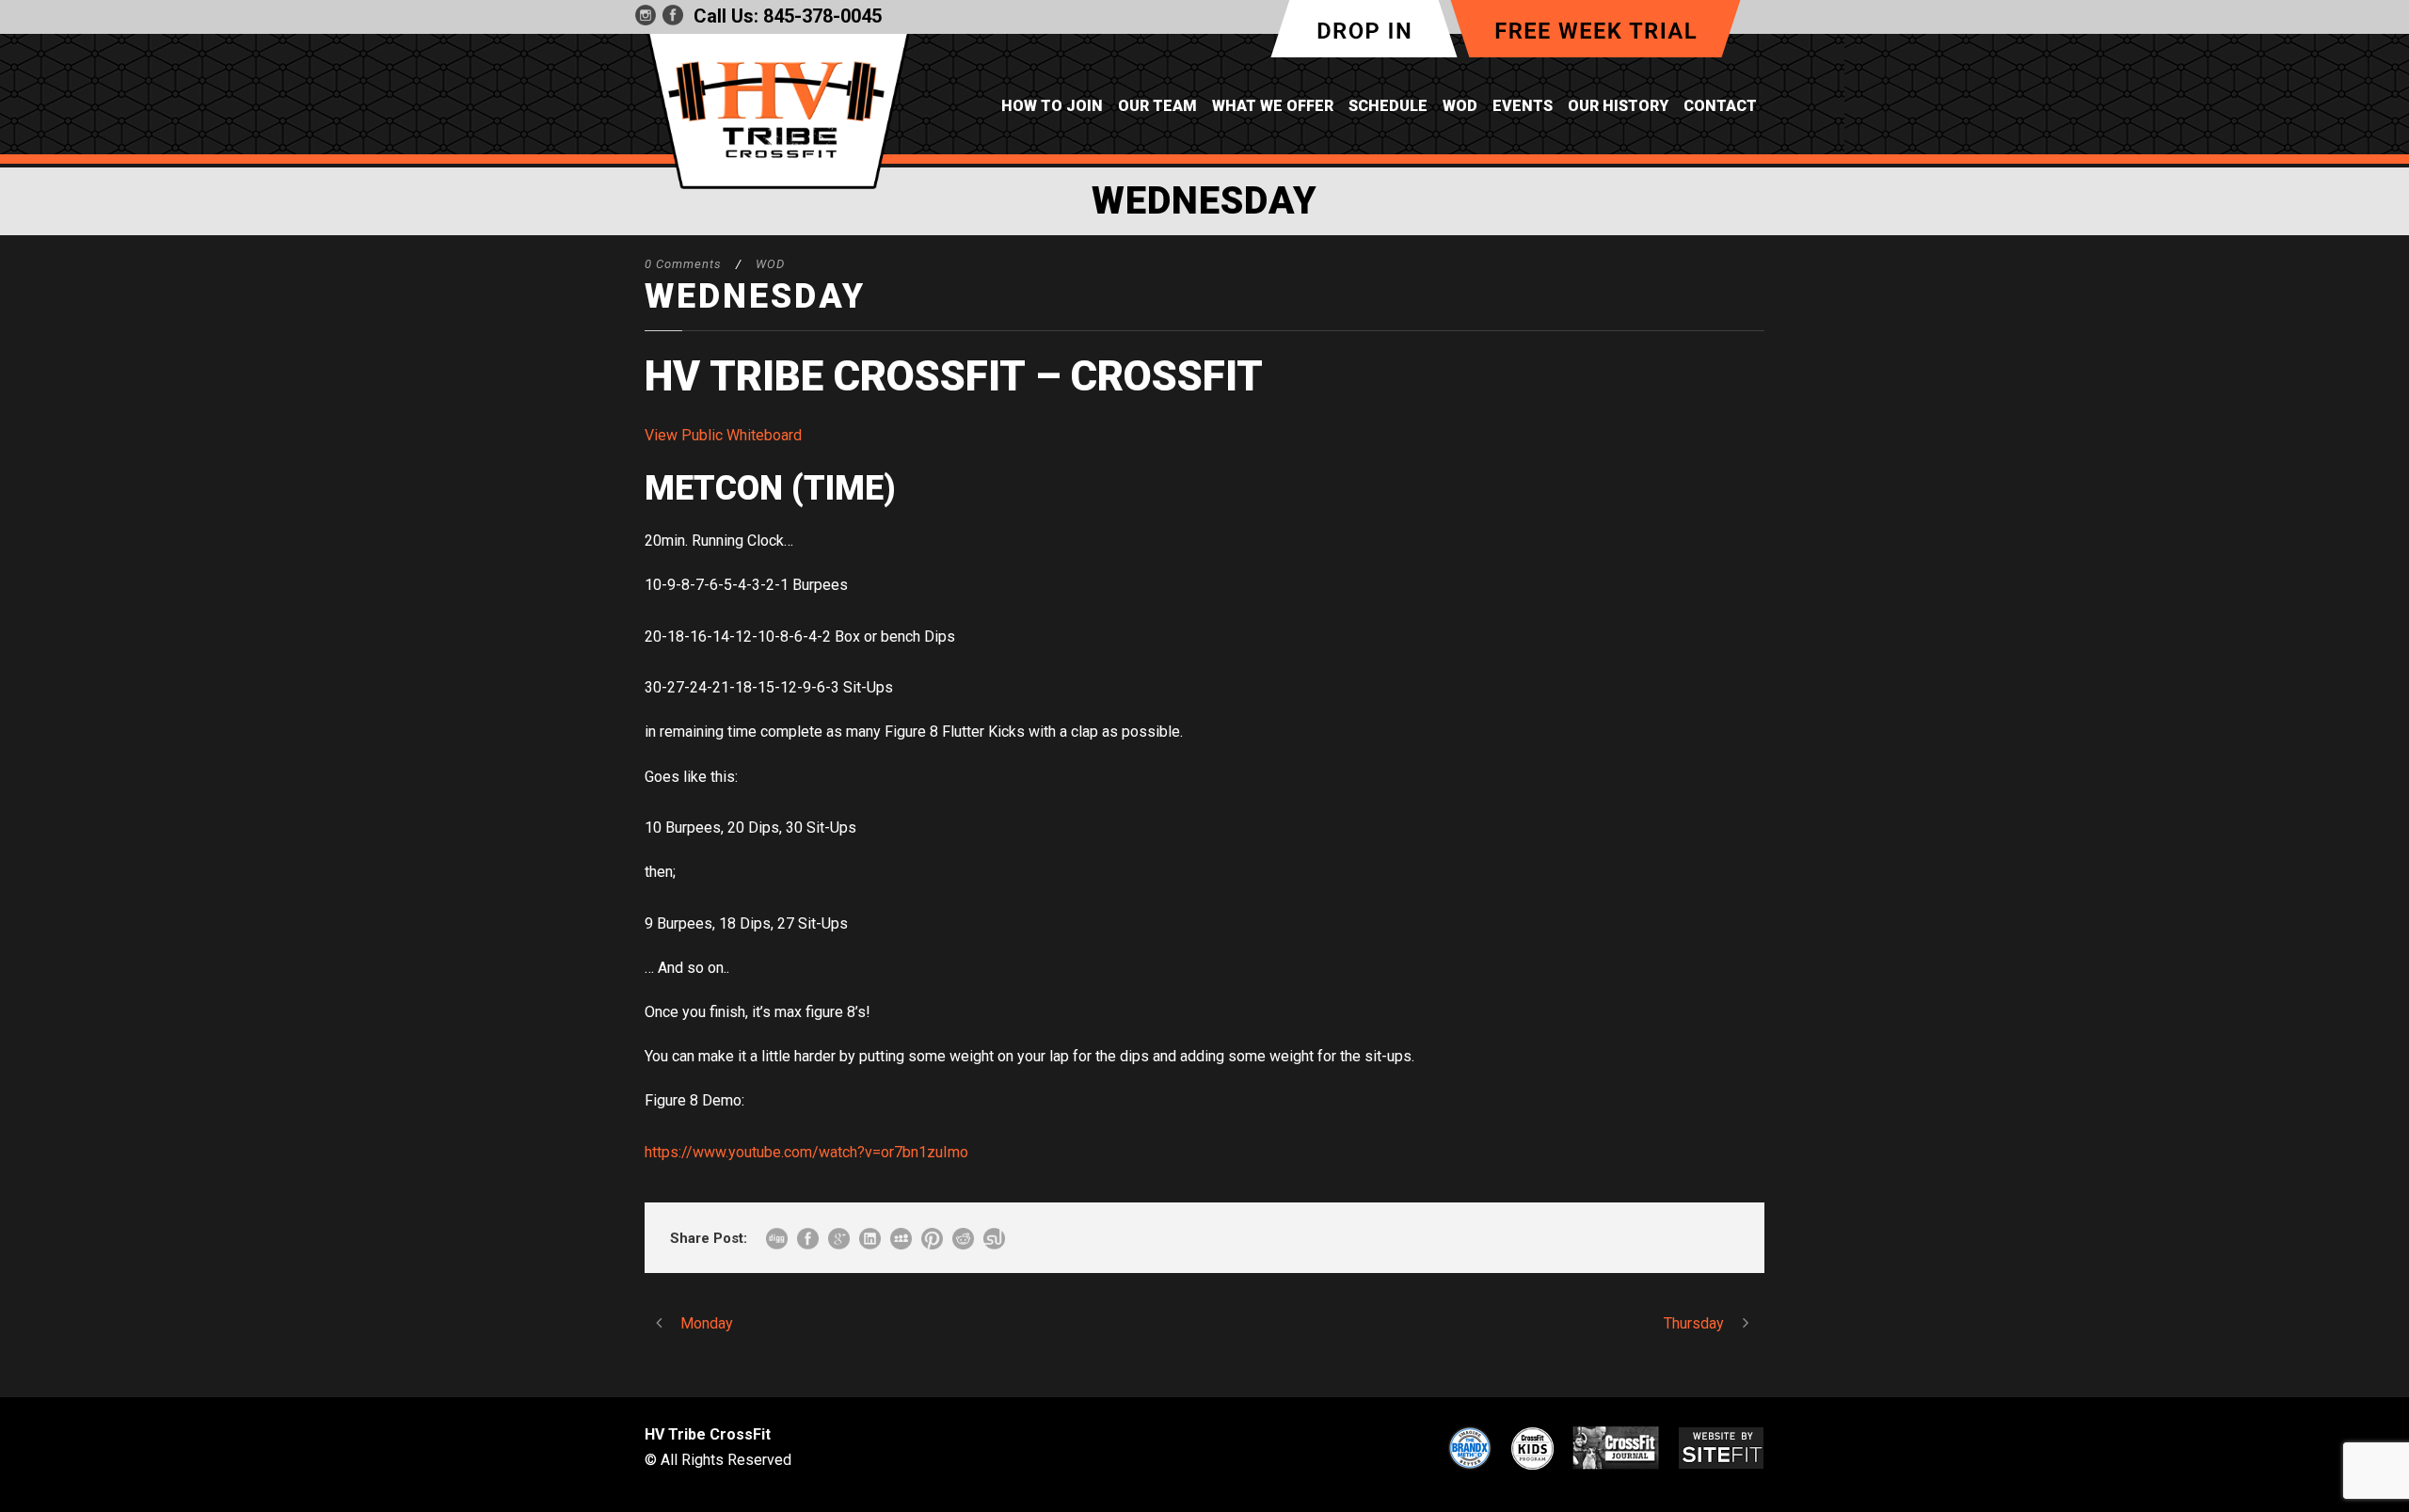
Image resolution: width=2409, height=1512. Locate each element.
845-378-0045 (822, 16)
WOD (1460, 106)
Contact (1720, 106)
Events (1523, 106)
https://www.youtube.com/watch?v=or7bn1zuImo (806, 1152)
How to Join (1052, 106)
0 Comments (683, 264)
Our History (1618, 106)
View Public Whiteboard (723, 435)
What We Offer (1273, 106)
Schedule (1388, 106)
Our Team (1157, 106)
